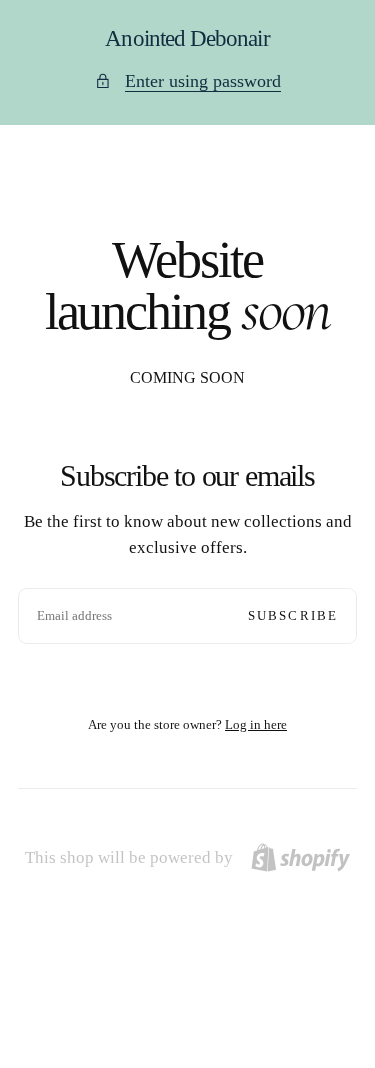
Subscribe (293, 615)
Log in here (256, 724)
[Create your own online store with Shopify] (300, 857)
